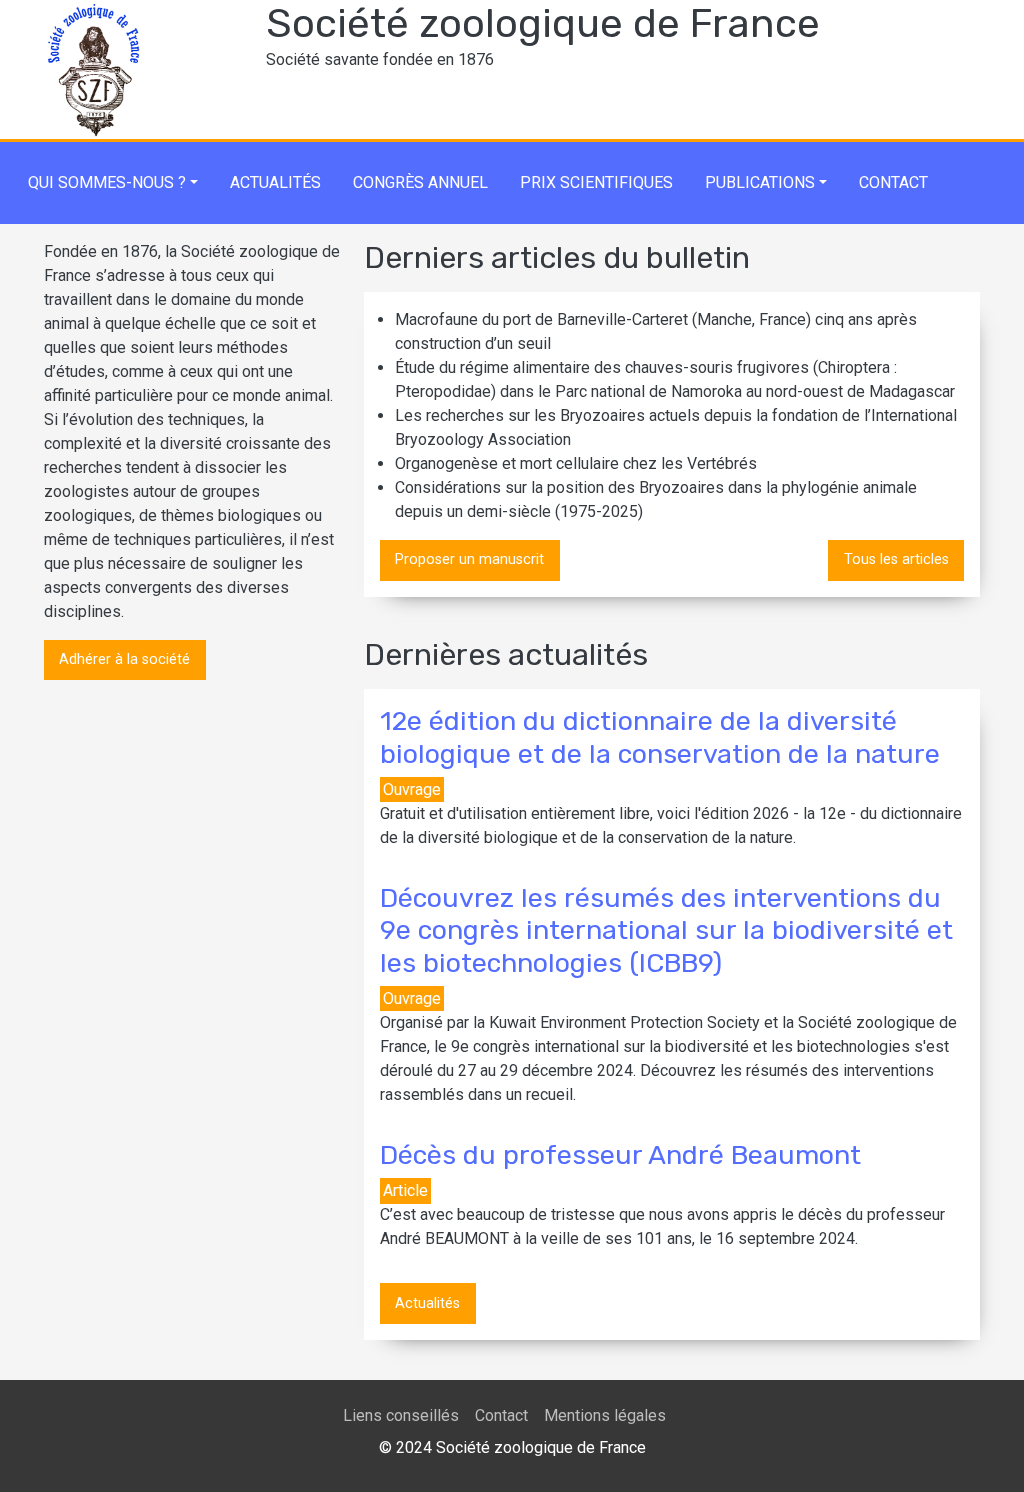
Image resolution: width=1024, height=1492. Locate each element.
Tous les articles (896, 559)
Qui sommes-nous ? (107, 182)
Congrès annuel (420, 182)
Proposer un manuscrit (469, 559)
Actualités (275, 182)
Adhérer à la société (124, 659)
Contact (893, 182)
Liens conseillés (401, 1415)
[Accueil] (94, 11)
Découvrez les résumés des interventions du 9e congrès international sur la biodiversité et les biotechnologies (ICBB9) (666, 930)
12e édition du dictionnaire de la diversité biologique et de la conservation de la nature (660, 737)
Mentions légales (605, 1415)
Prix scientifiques (596, 182)
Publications (760, 182)
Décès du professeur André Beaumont (620, 1155)
